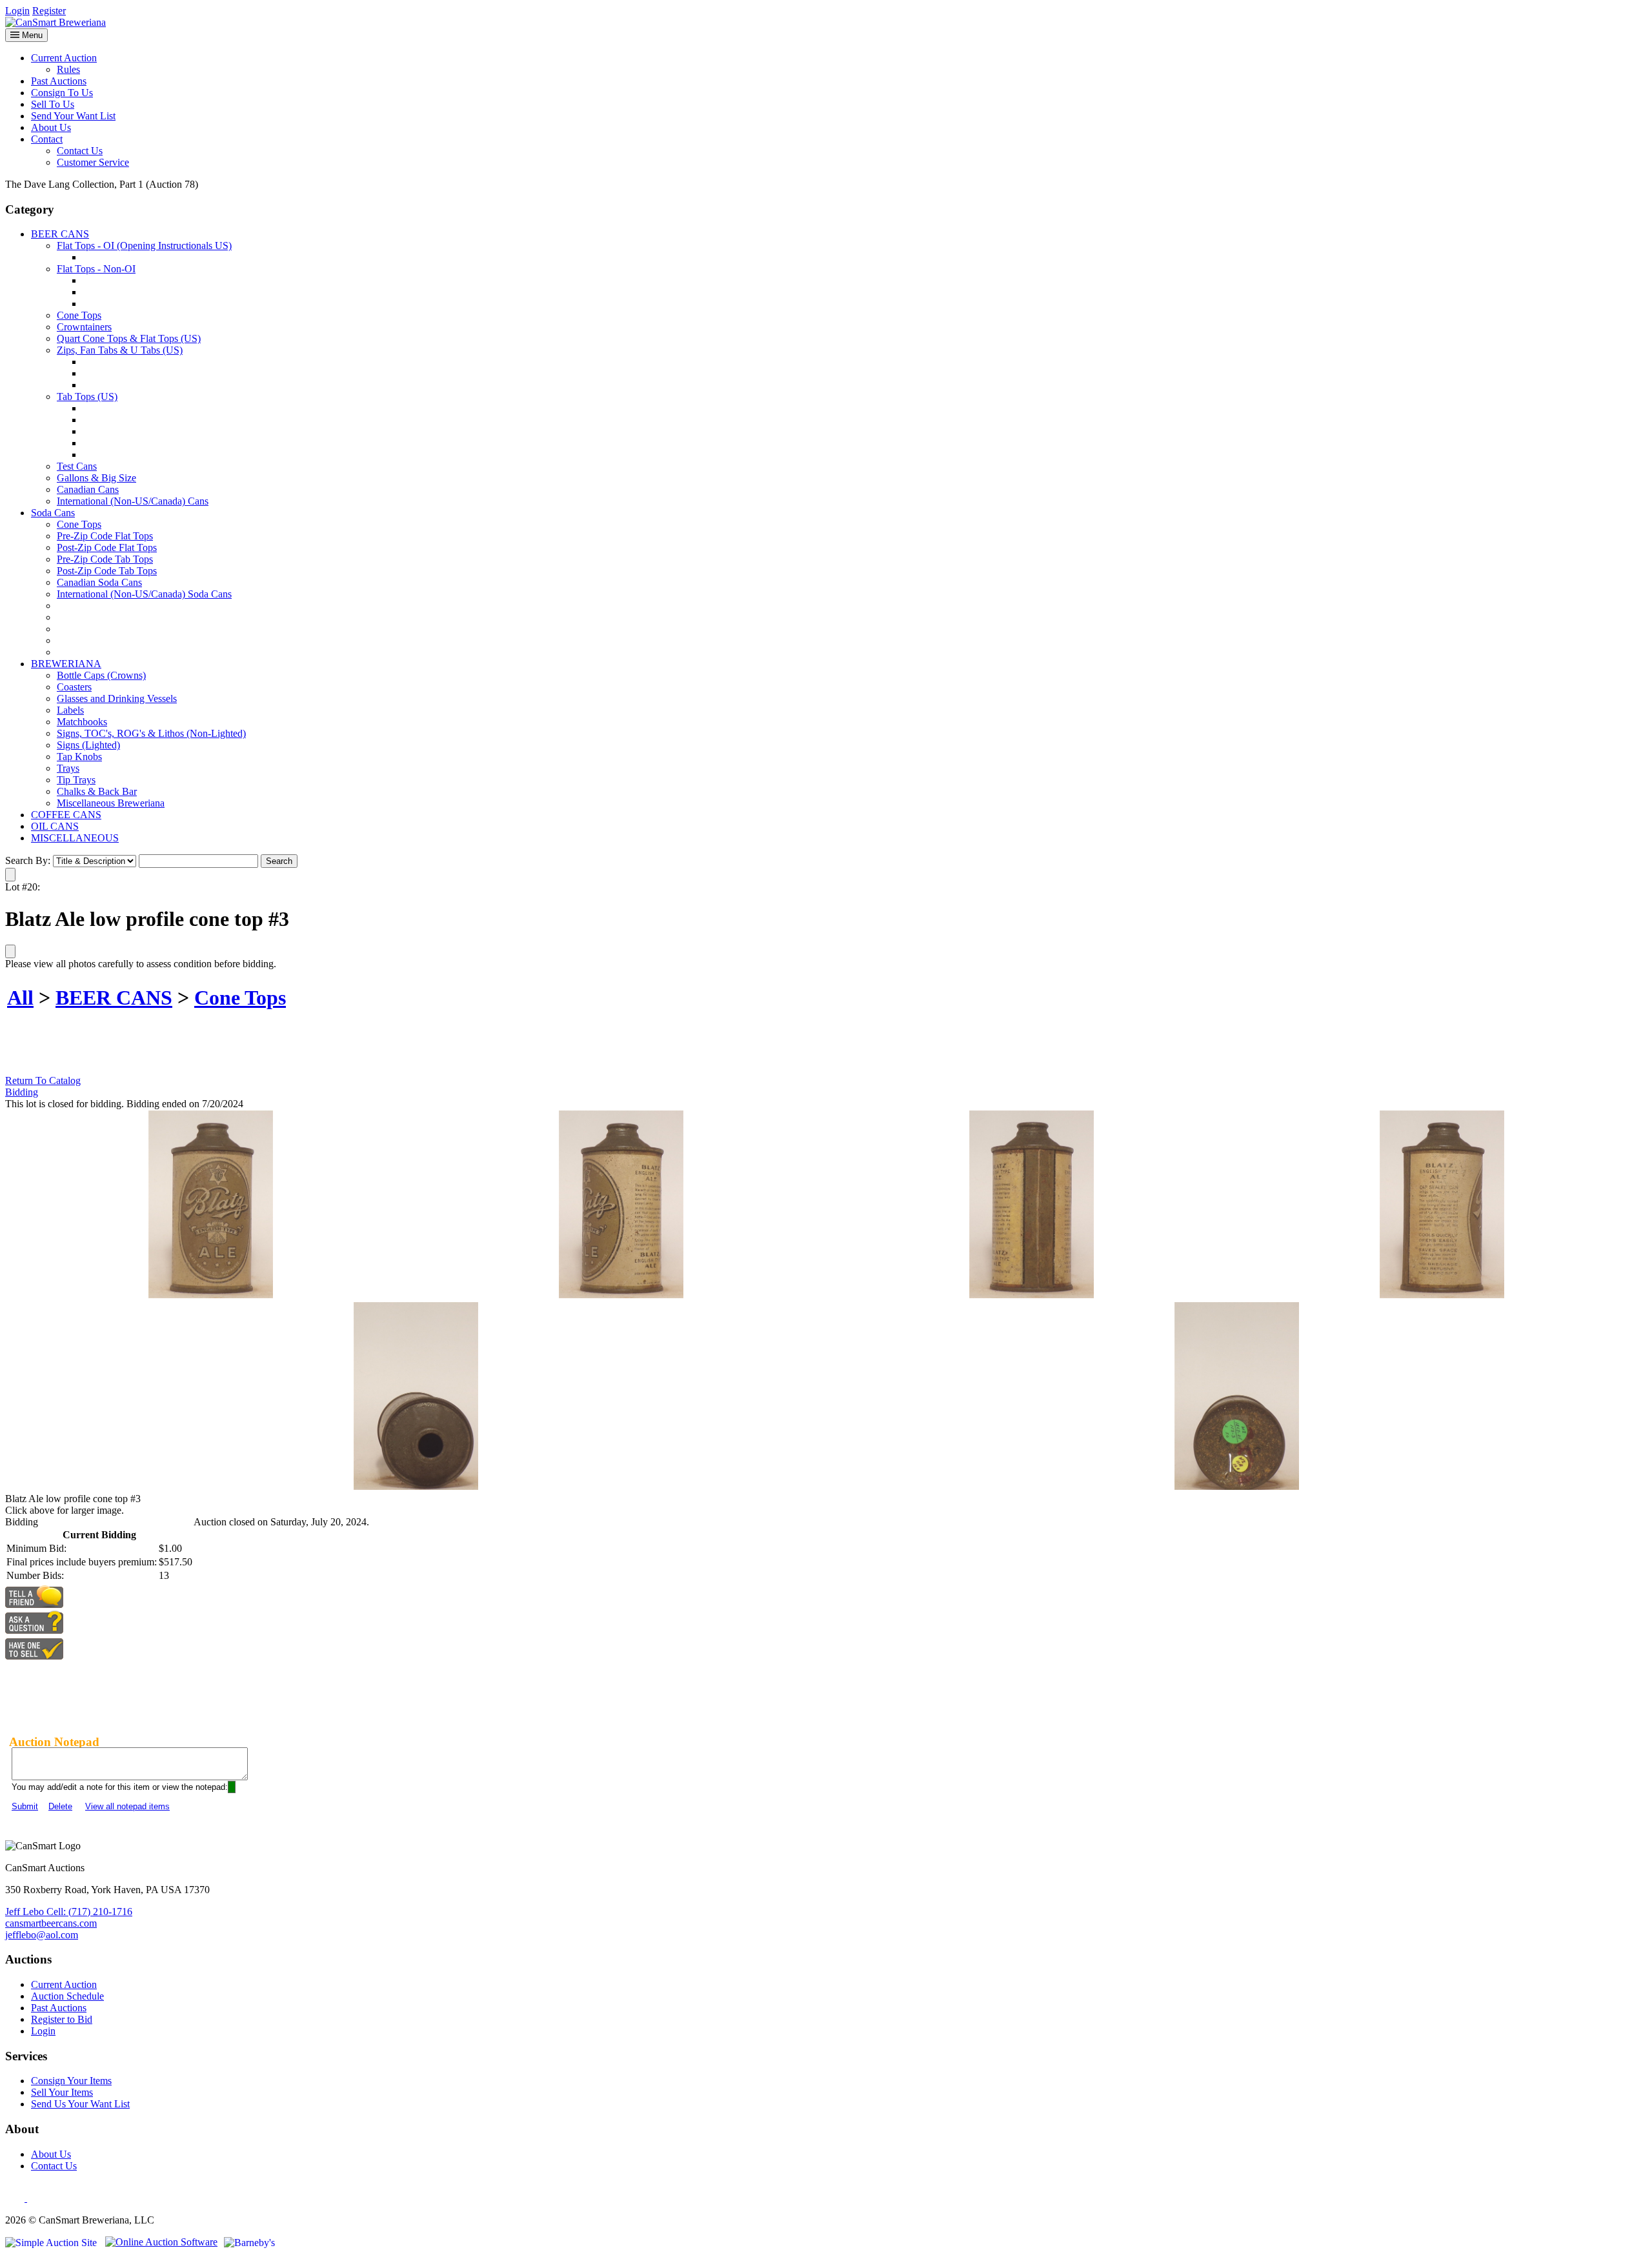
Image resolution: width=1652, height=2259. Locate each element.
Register (49, 11)
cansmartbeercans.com (51, 1923)
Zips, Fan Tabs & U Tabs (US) (120, 350)
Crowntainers (84, 327)
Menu (31, 35)
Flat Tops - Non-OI (96, 269)
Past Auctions (59, 81)
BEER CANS (60, 234)
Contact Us (80, 151)
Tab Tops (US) (87, 397)
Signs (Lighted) (88, 745)
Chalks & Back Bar (97, 791)
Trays (68, 768)
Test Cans (77, 466)
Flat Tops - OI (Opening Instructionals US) (144, 246)
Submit (25, 1806)
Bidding (22, 1092)
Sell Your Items (62, 2092)
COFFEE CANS (66, 815)
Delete (60, 1806)
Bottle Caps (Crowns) (101, 675)
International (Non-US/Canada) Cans (133, 501)
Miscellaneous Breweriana (111, 803)
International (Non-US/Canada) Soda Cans (144, 594)
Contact (47, 139)
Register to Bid (62, 2019)
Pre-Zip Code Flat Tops (105, 536)
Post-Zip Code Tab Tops (107, 571)
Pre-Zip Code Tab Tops (105, 559)
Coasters (74, 687)
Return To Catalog (43, 1080)
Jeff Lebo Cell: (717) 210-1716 (69, 1912)
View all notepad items (127, 1806)
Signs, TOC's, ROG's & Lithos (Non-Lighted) (151, 733)
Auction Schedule (67, 1996)
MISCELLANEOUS (75, 838)
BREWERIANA (66, 664)
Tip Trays (76, 780)
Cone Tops (79, 315)
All (20, 998)
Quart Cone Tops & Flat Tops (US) (129, 338)
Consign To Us (62, 93)
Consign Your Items (71, 2081)
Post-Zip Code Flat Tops (107, 547)
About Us (51, 127)
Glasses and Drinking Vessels (117, 698)
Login (17, 11)
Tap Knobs (79, 757)
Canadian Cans (88, 489)
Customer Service (93, 162)
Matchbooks (82, 722)
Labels (70, 710)
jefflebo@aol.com (42, 1935)
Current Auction (64, 58)
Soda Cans (53, 513)
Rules (68, 69)
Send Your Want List (73, 116)
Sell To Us (53, 104)
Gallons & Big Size (96, 478)
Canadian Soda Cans (99, 582)
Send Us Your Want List (80, 2104)
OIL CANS (55, 826)
